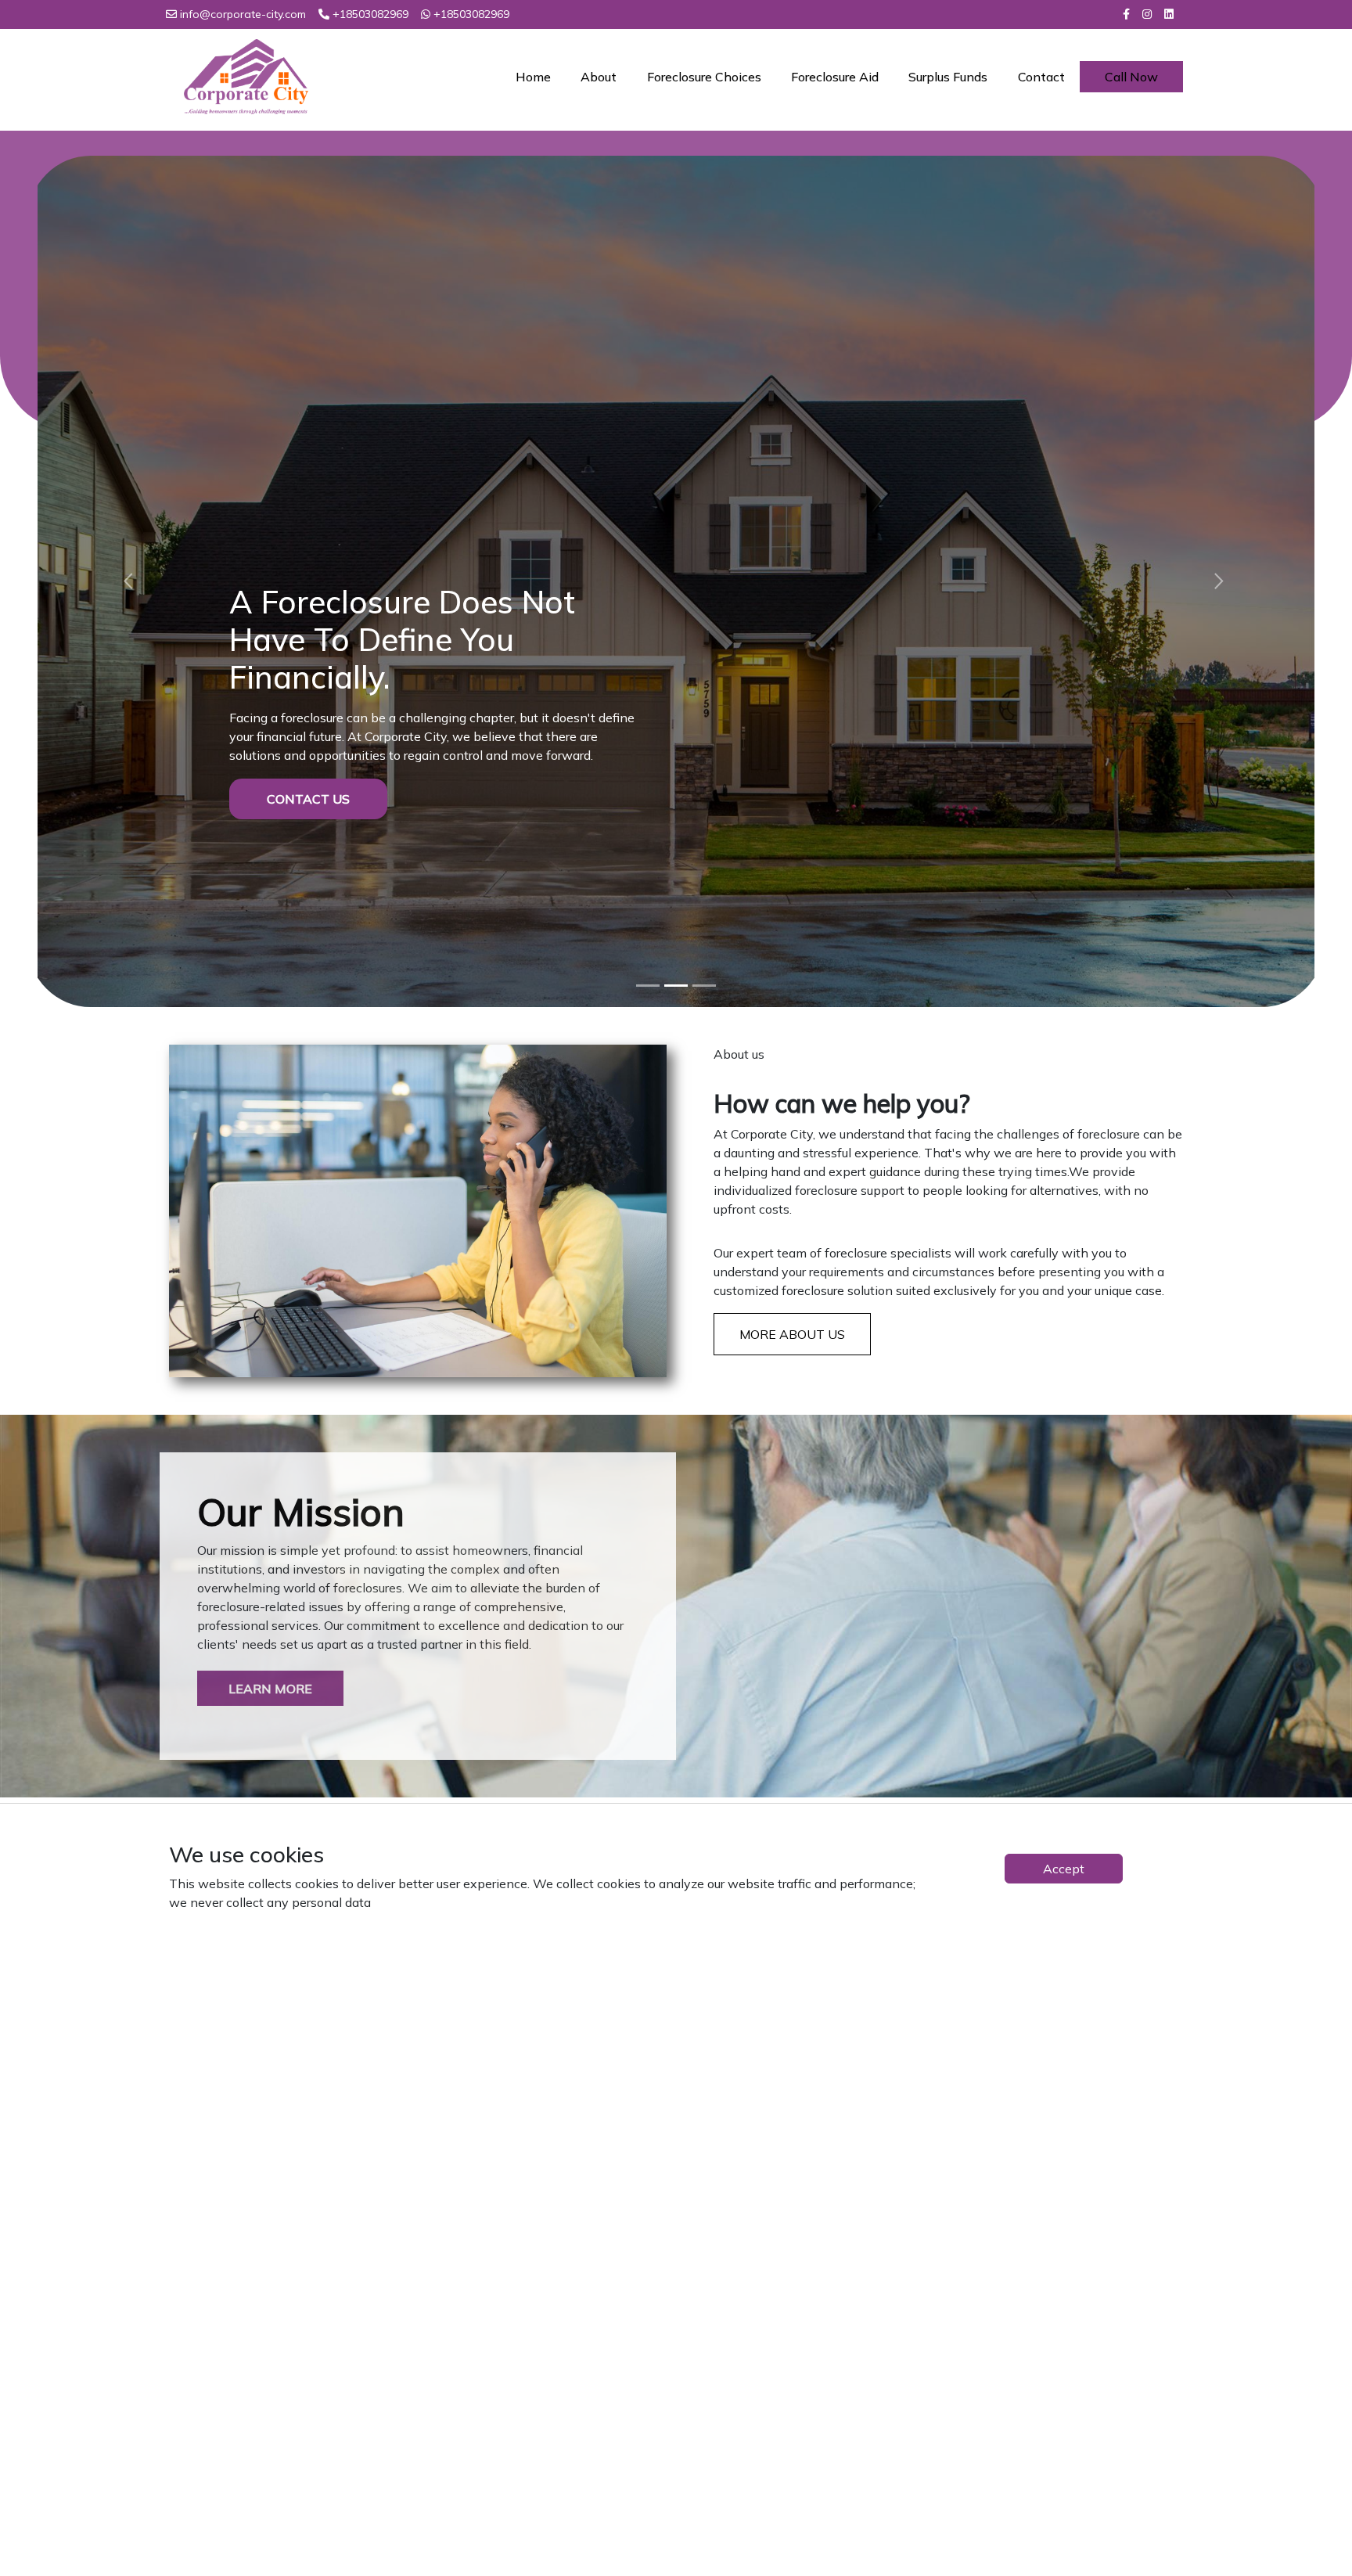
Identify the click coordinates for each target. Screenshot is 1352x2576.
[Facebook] (1126, 14)
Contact (1041, 77)
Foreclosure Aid (835, 77)
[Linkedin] (1169, 14)
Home (533, 77)
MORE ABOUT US (792, 1148)
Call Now (1131, 77)
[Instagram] (1147, 14)
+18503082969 (370, 14)
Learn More (270, 1502)
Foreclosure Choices (704, 77)
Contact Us (308, 650)
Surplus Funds (948, 77)
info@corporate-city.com (243, 14)
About (599, 77)
